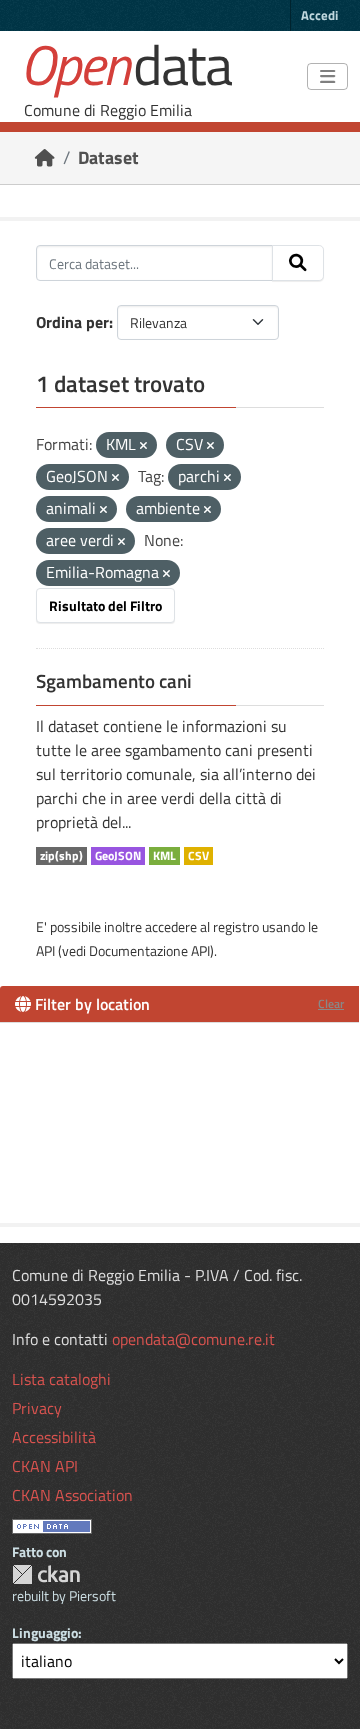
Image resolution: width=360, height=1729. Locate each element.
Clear (331, 1003)
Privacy (37, 1408)
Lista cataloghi (61, 1379)
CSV (198, 856)
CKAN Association (72, 1495)
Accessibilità (54, 1437)
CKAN (46, 1574)
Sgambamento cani (114, 681)
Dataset (108, 157)
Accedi (319, 15)
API (45, 950)
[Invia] (298, 263)
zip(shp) (61, 856)
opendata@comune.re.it (193, 1339)
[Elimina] (143, 446)
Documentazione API (149, 950)
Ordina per (72, 322)
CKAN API (45, 1466)
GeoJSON (118, 856)
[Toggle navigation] (327, 77)
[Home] (45, 157)
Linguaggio (45, 1632)
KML (164, 856)
